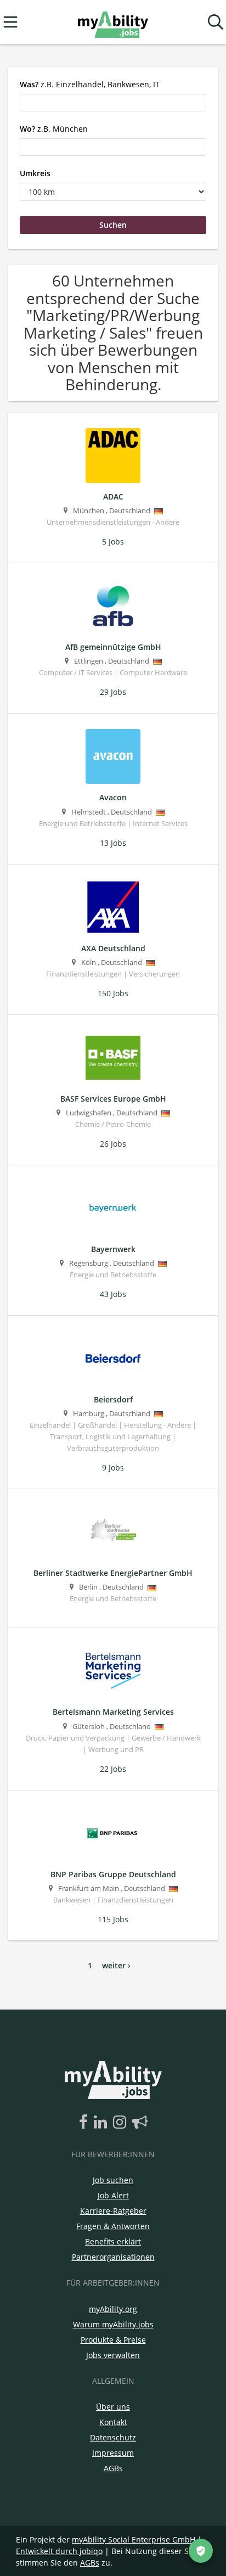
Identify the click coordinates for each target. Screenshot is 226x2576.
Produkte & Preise (113, 2340)
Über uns (113, 2407)
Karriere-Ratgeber (113, 2211)
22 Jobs (113, 1769)
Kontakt (113, 2422)
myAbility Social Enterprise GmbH (134, 2539)
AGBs (113, 2468)
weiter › (116, 1965)
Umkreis (35, 173)
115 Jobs (113, 1919)
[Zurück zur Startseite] (113, 22)
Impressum (113, 2453)
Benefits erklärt (113, 2241)
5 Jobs (113, 541)
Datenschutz (113, 2437)
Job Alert (113, 2195)
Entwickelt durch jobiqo (59, 2551)
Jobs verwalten (113, 2355)
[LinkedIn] (102, 2123)
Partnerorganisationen (113, 2257)
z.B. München (54, 129)
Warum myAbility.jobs (113, 2324)
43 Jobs (113, 1294)
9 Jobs (113, 1467)
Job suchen (113, 2180)
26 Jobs (113, 1144)
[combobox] (113, 103)
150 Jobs (113, 993)
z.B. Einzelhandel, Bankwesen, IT (90, 84)
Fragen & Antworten (113, 2226)
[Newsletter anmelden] (140, 2123)
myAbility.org (113, 2309)
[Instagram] (122, 2123)
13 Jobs (113, 843)
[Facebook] (85, 2123)
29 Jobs (113, 692)
